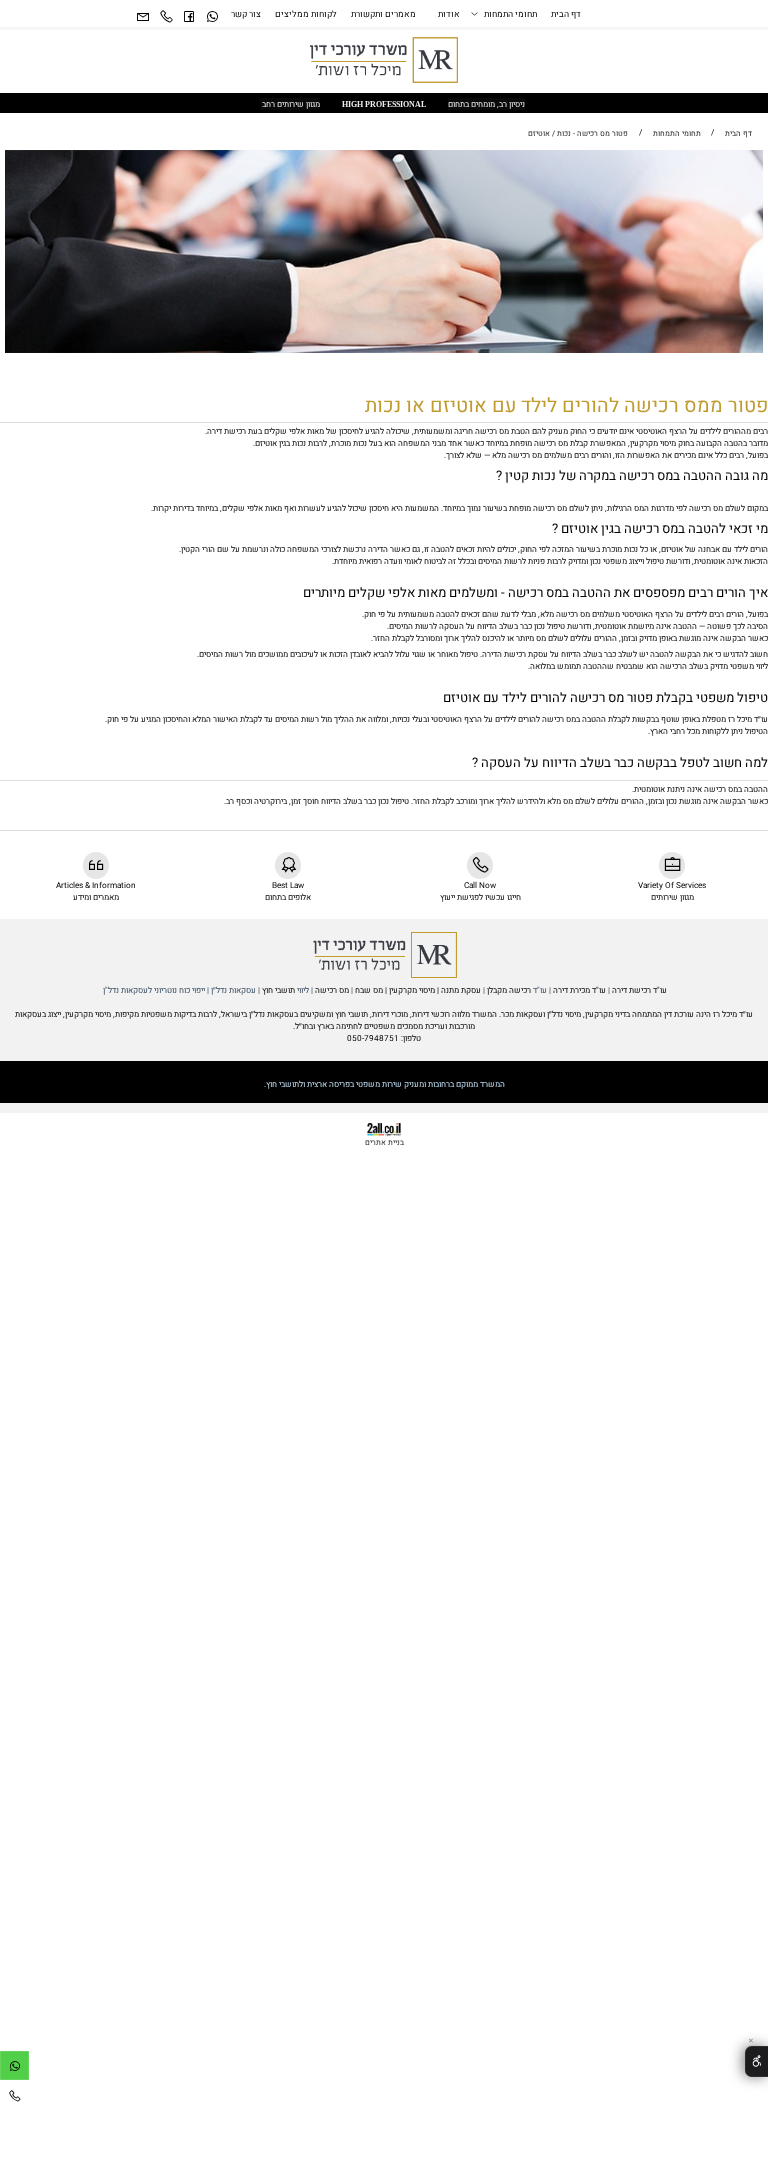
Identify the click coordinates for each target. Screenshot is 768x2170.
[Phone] (165, 18)
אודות (449, 15)
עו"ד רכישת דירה (638, 990)
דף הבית (566, 15)
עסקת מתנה (461, 990)
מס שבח (369, 990)
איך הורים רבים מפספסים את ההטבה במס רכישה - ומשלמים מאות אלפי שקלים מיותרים (534, 593)
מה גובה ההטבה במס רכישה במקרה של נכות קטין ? (632, 476)
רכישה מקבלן (509, 990)
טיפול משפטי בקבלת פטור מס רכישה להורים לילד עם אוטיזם (604, 698)
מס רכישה (332, 990)
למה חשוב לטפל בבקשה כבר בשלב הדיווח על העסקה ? (620, 763)
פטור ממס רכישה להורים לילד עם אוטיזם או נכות (566, 405)
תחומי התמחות (510, 15)
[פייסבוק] (188, 18)
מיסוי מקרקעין (411, 990)
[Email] (143, 18)
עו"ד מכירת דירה (579, 990)
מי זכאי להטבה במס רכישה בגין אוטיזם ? (660, 529)
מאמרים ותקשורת (383, 15)
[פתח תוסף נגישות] (756, 2061)
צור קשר (246, 15)
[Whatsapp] (211, 18)
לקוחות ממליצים (306, 15)
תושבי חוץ (278, 990)
